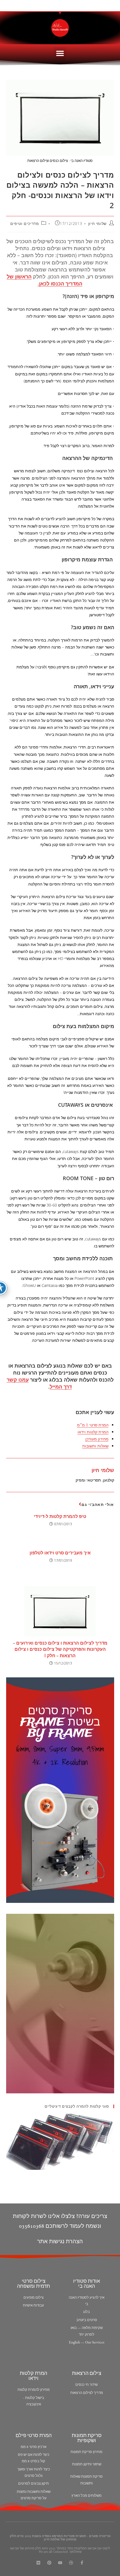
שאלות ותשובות (95, 1446)
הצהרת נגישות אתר (60, 2242)
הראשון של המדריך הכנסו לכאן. (45, 280)
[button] (60, 53)
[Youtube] (60, 2563)
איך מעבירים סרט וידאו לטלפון (60, 1553)
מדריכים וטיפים (25, 223)
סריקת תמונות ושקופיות (87, 2438)
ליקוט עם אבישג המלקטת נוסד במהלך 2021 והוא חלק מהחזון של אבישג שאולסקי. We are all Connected (60, 2550)
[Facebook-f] (82, 2563)
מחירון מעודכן (97, 1439)
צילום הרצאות (87, 2374)
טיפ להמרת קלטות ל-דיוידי (60, 1516)
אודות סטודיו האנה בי (87, 2284)
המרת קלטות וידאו (93, 1432)
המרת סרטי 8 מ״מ (93, 1425)
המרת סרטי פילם (34, 2436)
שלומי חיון (97, 223)
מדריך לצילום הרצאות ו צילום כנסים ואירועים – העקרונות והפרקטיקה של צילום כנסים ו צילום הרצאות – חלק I (60, 1649)
